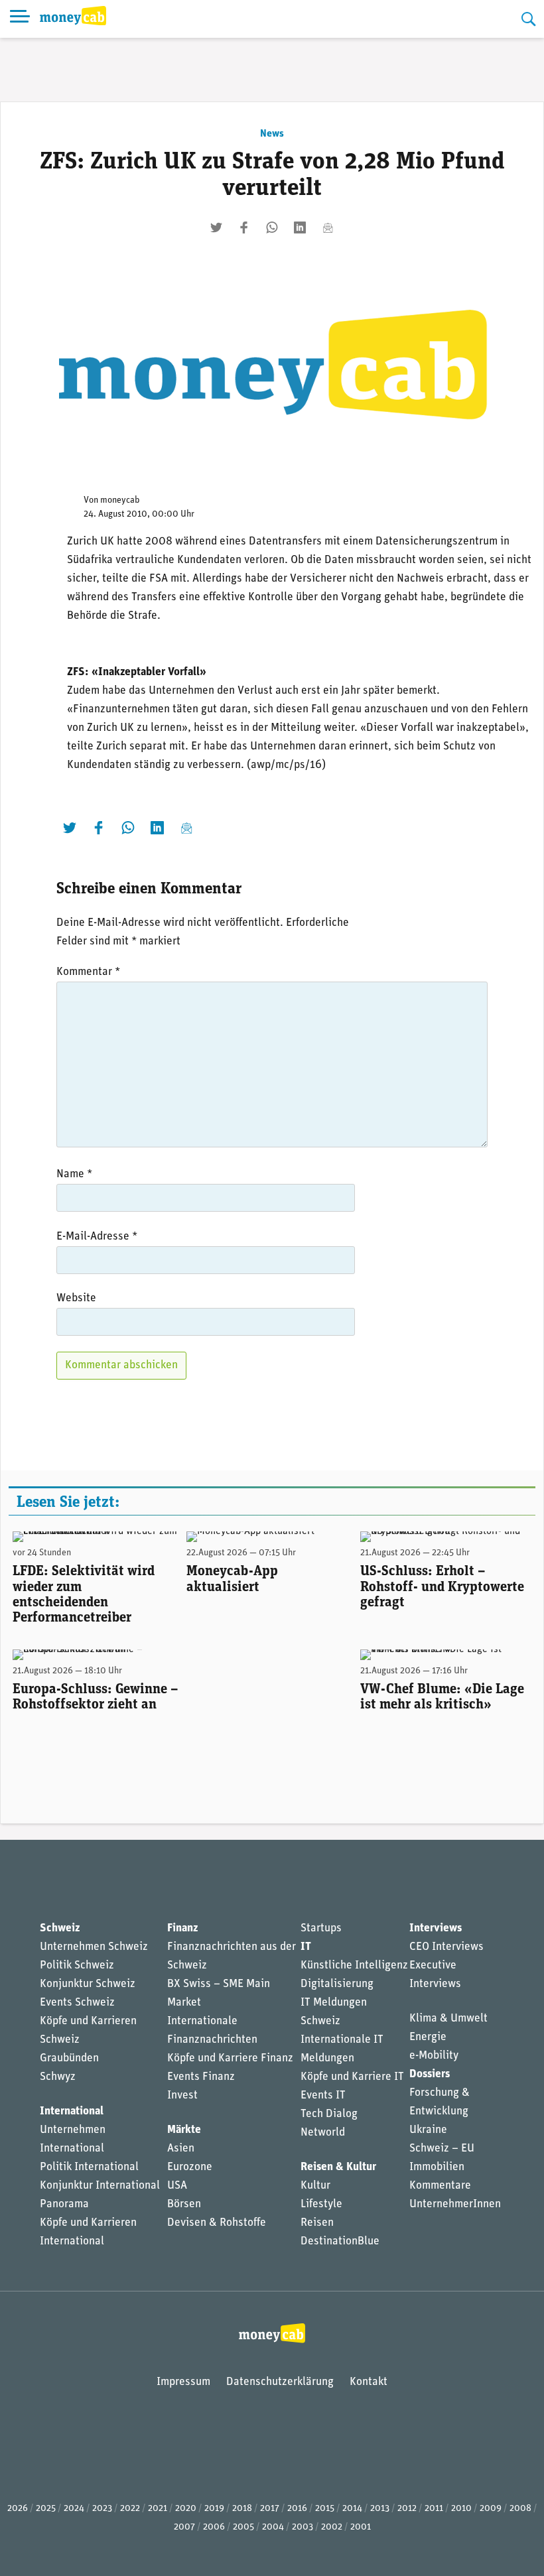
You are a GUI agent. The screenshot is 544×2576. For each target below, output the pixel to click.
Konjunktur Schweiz (88, 1984)
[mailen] (328, 227)
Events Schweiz (77, 2003)
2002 (332, 2527)
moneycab (120, 500)
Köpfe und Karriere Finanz (230, 2058)
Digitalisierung (337, 1984)
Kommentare (440, 2186)
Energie (428, 2037)
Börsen (184, 2204)
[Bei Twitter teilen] (216, 227)
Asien (181, 2149)
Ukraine (428, 2130)
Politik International (89, 2167)
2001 (361, 2527)
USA (177, 2186)
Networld (323, 2133)
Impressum (183, 2382)
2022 (130, 2509)
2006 (214, 2527)
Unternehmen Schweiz (94, 1947)
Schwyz (58, 2077)
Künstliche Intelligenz (354, 1965)
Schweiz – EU (442, 2149)
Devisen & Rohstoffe (217, 2223)
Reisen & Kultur (338, 2167)
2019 (214, 2509)
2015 (325, 2509)
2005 (243, 2527)
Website (76, 1298)
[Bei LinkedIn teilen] (300, 227)
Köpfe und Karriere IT (352, 2077)
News (272, 134)
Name (74, 1174)
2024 (74, 2509)
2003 (303, 2527)
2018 (242, 2509)
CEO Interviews (446, 1947)
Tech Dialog (329, 2114)
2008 (520, 2509)
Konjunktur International (100, 2186)
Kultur (315, 2186)
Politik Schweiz (77, 1965)
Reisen (317, 2223)
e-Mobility (434, 2056)
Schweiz (60, 1928)
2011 (434, 2509)
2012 (407, 2509)
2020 (186, 2509)
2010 (461, 2509)
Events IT (323, 2095)
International (72, 2111)
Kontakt (369, 2382)
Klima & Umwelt (448, 2019)
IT (306, 1947)
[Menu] (20, 19)
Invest (182, 2095)
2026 (18, 2509)
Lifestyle (321, 2204)
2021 (158, 2509)
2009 (491, 2509)
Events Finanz (201, 2077)
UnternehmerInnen (455, 2204)
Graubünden (69, 2058)
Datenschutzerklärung (280, 2382)
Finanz (182, 1928)
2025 (46, 2509)
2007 (184, 2527)
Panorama (64, 2204)
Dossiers (430, 2074)
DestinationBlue (340, 2241)
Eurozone (190, 2167)
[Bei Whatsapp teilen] (272, 227)
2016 (297, 2509)
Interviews (436, 1928)
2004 (273, 2527)
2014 (352, 2509)
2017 (270, 2509)
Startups (321, 1928)
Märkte (184, 2130)
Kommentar (88, 972)
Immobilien (437, 2167)
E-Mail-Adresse (97, 1237)
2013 (380, 2509)
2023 (102, 2509)
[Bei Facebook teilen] (244, 227)
